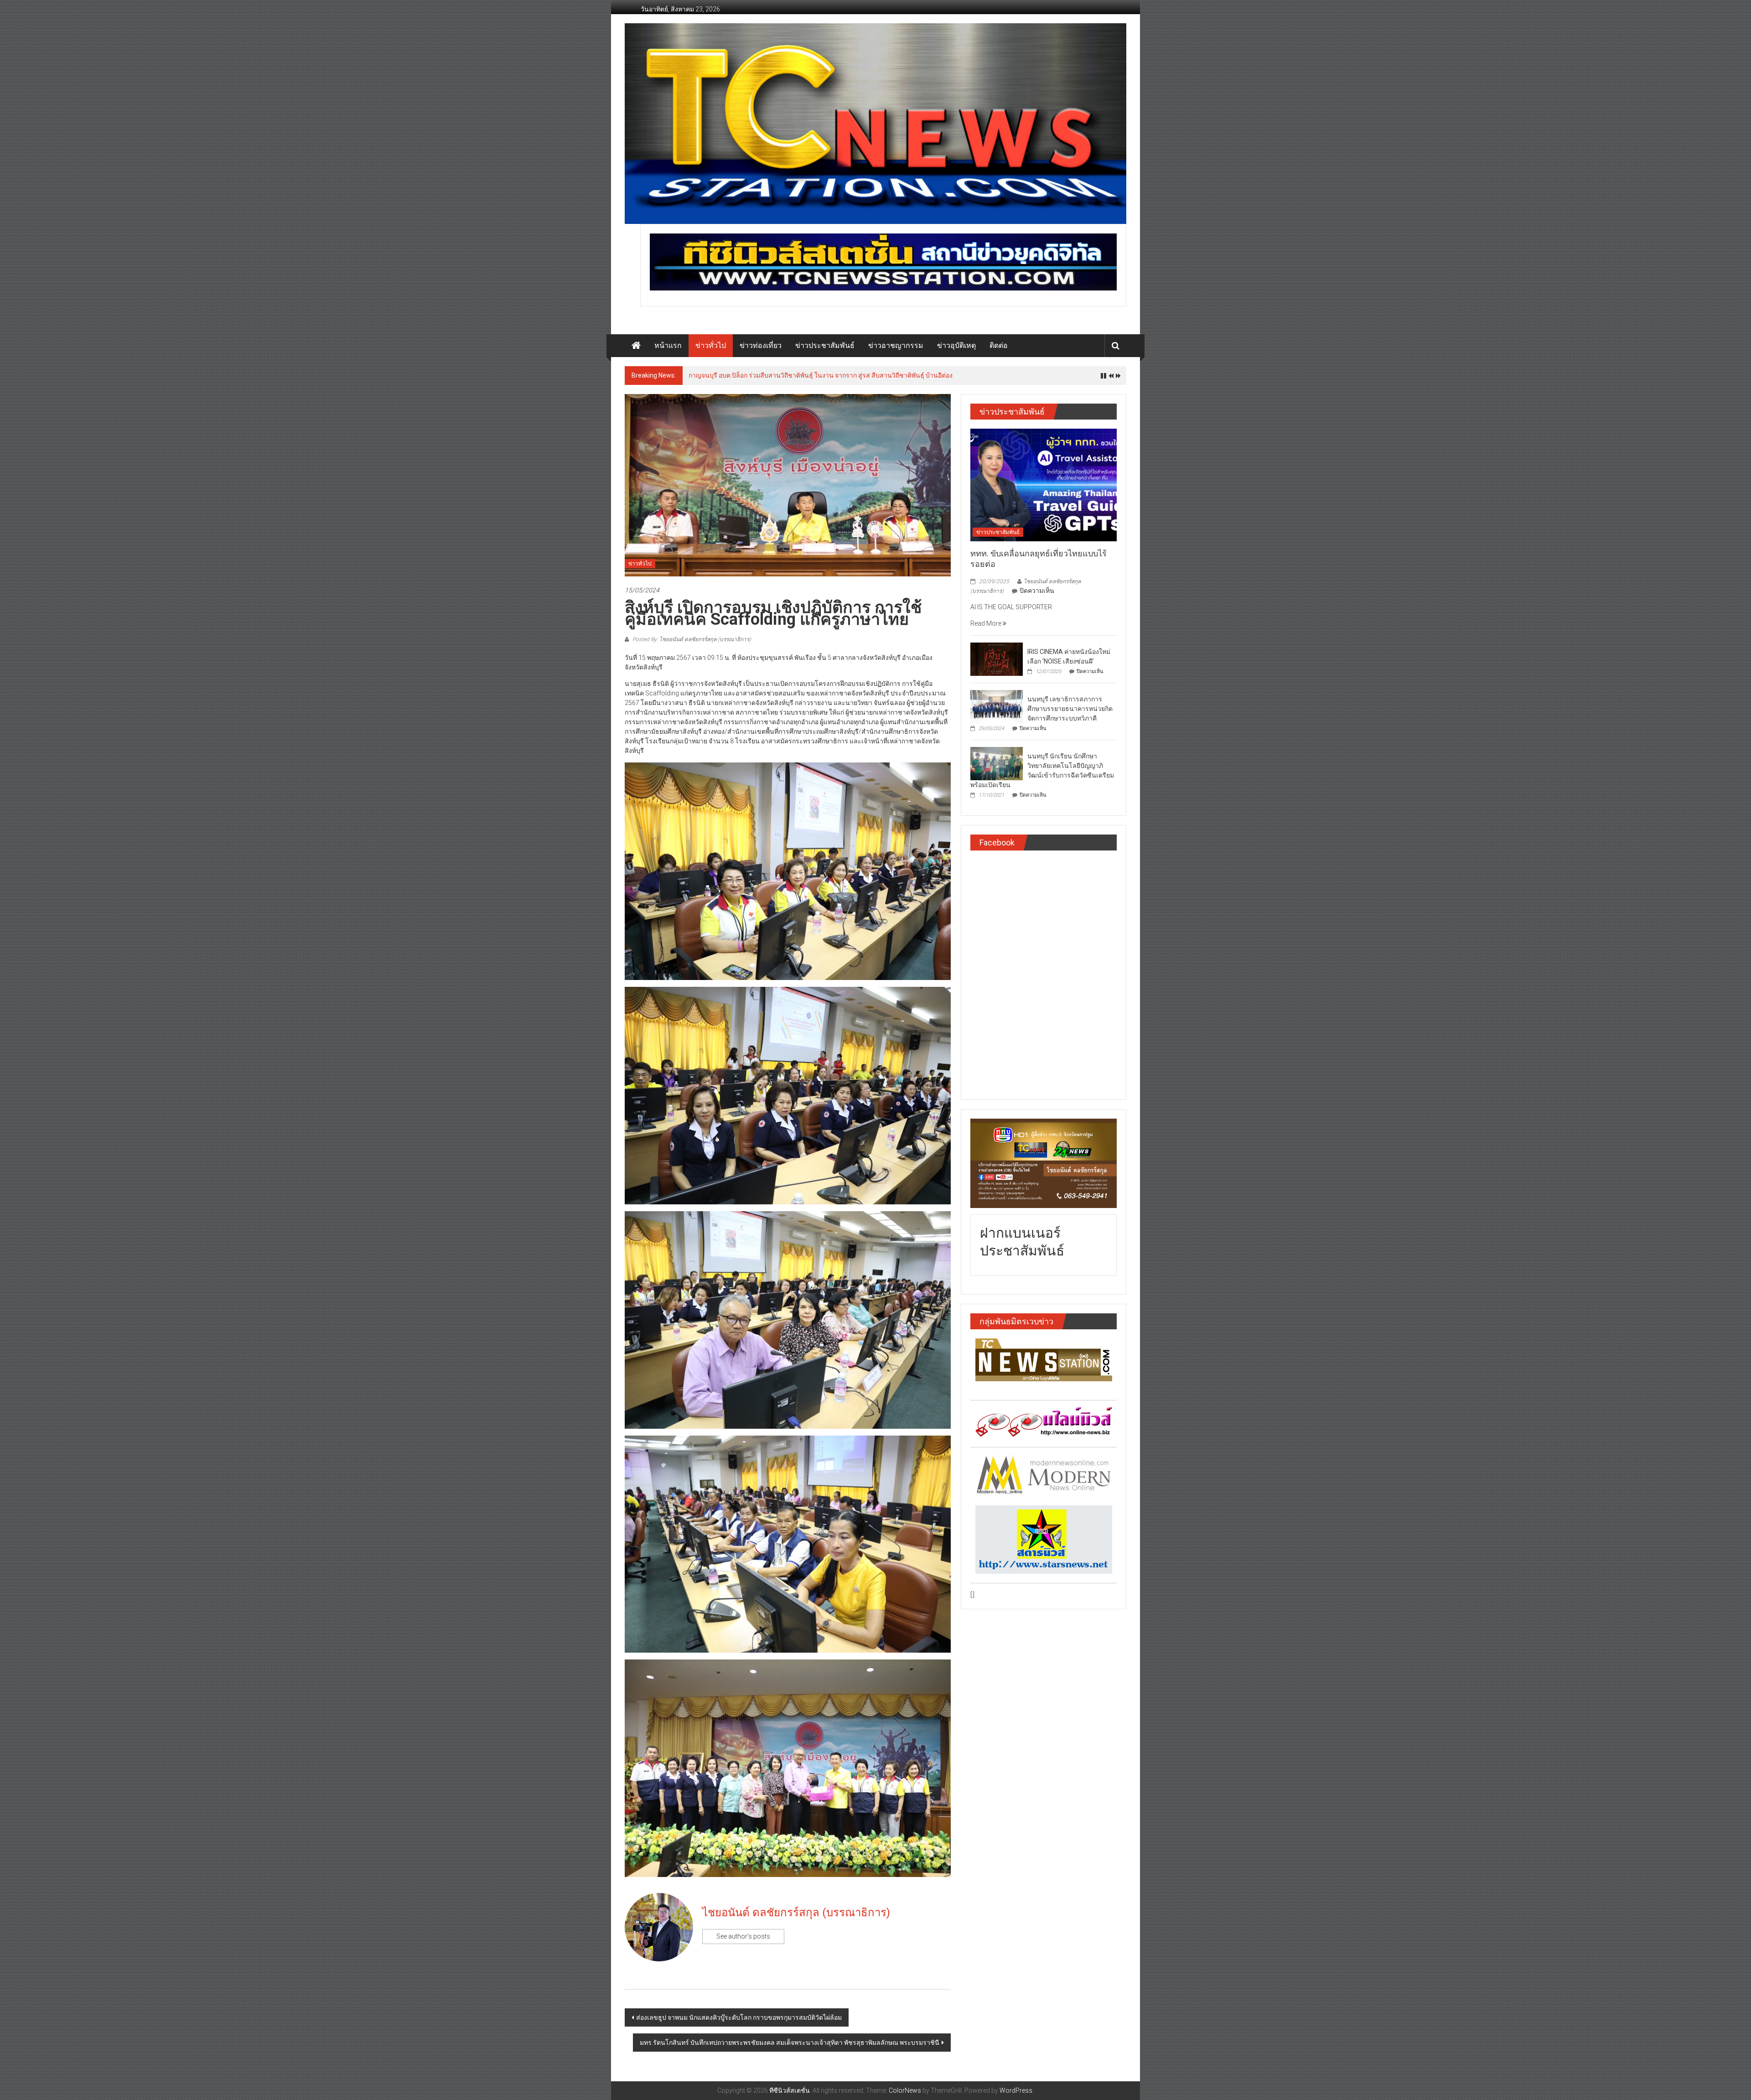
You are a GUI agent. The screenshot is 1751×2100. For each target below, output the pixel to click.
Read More (987, 623)
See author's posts (743, 1936)
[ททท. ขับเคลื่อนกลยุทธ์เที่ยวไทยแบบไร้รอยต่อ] (1044, 484)
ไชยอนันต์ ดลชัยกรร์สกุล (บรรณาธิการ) (796, 1913)
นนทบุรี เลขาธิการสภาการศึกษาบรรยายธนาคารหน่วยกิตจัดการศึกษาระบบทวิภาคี (1070, 709)
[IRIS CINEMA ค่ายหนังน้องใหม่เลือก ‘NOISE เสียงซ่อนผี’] (997, 659)
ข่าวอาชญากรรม (896, 345)
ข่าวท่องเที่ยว (761, 345)
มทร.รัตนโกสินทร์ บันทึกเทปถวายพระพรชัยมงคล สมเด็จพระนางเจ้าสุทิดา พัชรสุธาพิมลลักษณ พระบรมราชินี (790, 2043)
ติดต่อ (999, 345)
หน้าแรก (668, 345)
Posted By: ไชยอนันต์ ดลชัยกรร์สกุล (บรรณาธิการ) (691, 639)
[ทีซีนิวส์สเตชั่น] (636, 346)
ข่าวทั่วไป (711, 345)
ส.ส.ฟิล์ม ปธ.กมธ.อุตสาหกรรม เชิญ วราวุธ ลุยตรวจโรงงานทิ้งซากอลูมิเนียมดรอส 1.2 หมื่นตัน (817, 375)
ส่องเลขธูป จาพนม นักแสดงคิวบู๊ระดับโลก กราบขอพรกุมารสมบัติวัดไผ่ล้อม (739, 2017)
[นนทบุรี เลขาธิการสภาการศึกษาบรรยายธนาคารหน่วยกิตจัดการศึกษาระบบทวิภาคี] (997, 706)
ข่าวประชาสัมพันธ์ (825, 345)
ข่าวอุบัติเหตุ (956, 345)
